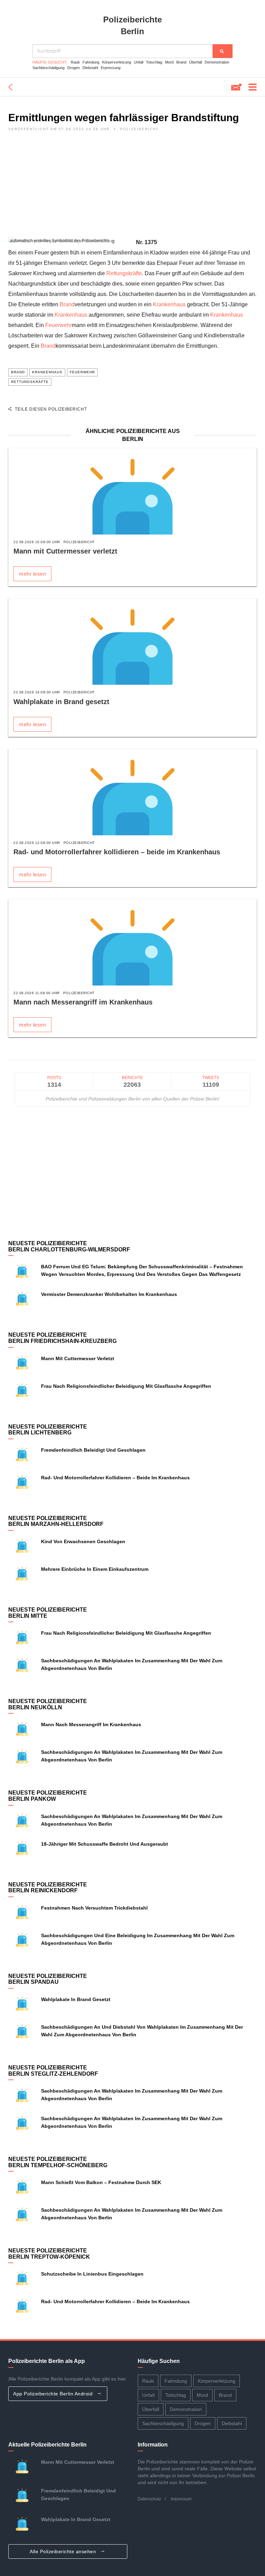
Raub (75, 62)
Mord (169, 62)
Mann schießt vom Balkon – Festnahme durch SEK (101, 2182)
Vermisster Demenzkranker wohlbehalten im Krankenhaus (109, 1294)
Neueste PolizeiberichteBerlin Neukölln (48, 1704)
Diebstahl (90, 68)
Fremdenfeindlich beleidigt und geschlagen (93, 1450)
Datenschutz (149, 2499)
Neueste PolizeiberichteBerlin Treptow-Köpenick (49, 2254)
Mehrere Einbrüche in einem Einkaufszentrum (95, 1569)
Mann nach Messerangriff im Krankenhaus (83, 1002)
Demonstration (217, 62)
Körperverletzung (117, 62)
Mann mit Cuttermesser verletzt (65, 551)
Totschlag (154, 62)
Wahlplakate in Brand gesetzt (61, 702)
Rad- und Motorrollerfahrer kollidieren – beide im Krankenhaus (117, 852)
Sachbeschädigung (48, 68)
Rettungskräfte (124, 273)
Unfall (139, 62)
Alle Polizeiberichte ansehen (64, 2551)
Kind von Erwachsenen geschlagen (83, 1541)
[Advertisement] (132, 189)
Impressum (181, 2499)
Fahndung (91, 62)
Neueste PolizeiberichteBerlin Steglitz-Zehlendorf (53, 2071)
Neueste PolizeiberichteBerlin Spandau (48, 1979)
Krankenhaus (169, 304)
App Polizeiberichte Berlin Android (54, 2394)
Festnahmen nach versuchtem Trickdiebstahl (94, 1908)
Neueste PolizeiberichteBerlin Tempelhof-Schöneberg (58, 2162)
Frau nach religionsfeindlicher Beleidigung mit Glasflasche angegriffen (126, 1386)
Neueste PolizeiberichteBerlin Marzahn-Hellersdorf (56, 1521)
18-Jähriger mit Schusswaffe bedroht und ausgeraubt (105, 1844)
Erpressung (111, 68)
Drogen (73, 68)
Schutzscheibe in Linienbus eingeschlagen (92, 2274)
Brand (181, 62)
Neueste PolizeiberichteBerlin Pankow (48, 1796)
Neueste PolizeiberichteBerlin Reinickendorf (48, 1888)
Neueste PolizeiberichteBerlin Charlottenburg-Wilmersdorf (69, 1246)
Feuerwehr (58, 325)
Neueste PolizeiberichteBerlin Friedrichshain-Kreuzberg (62, 1338)
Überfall (195, 62)
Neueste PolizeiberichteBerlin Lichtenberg (48, 1430)
